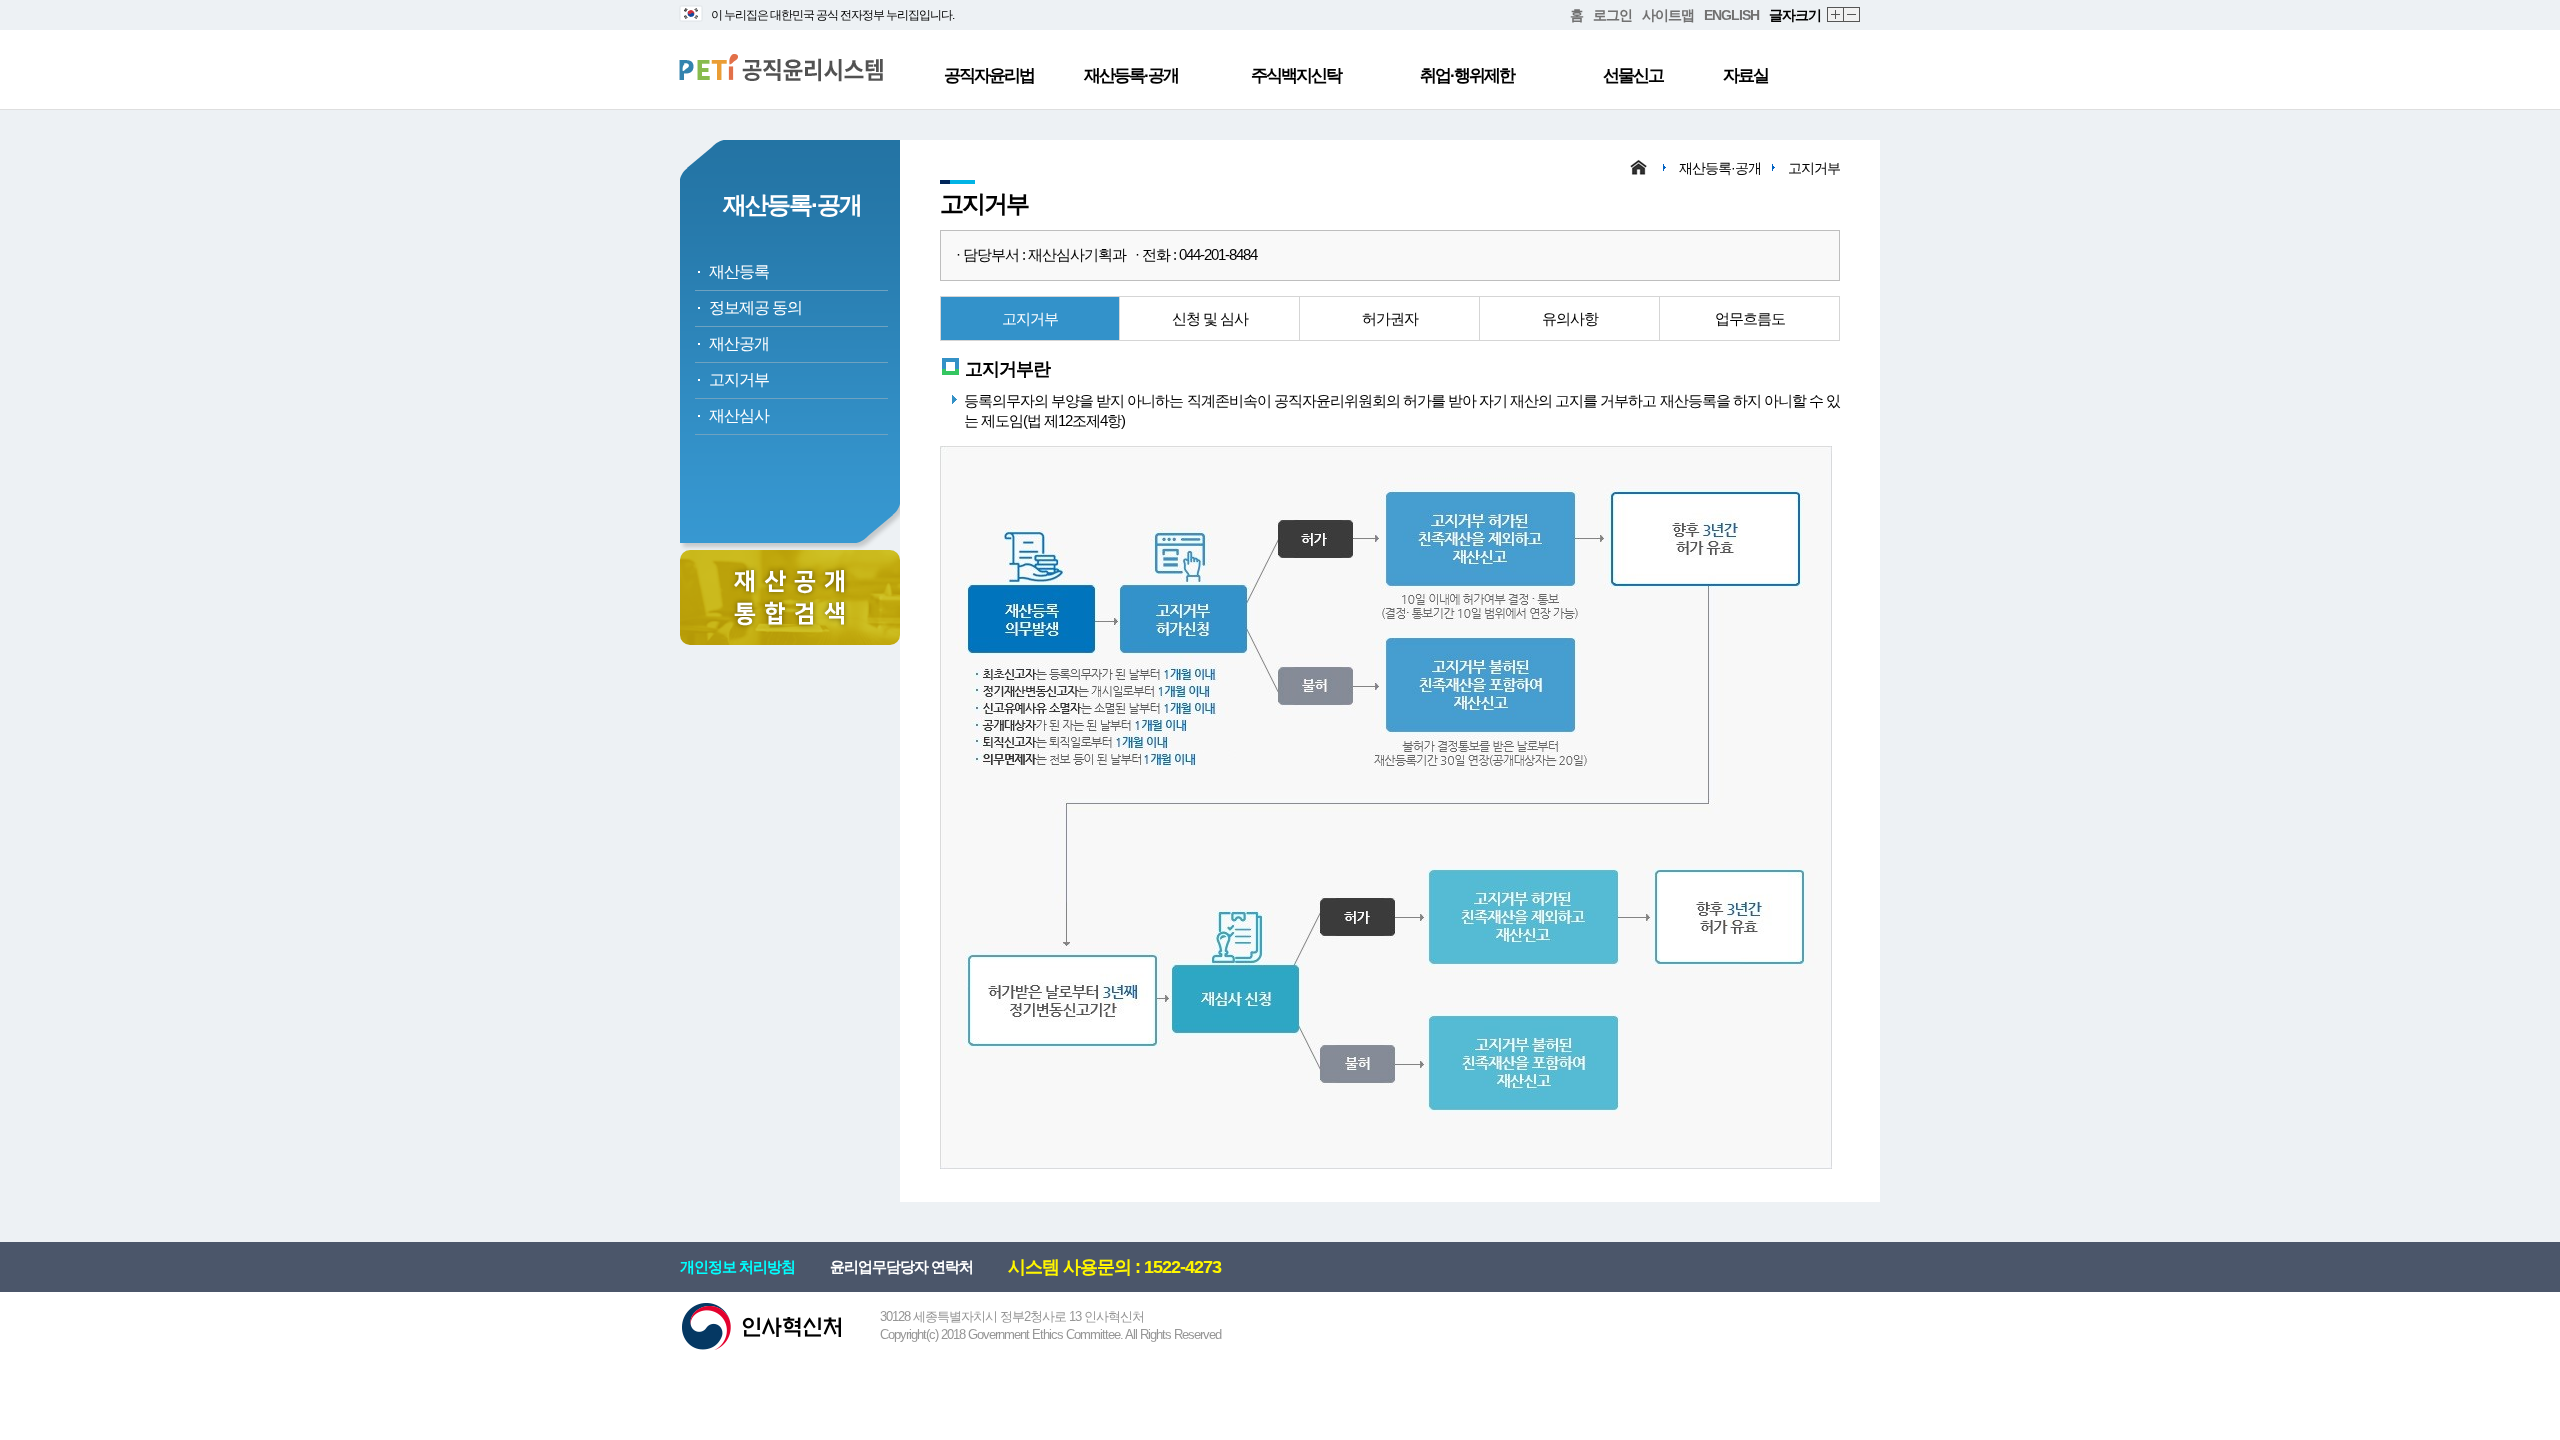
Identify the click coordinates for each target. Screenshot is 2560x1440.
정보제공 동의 (755, 307)
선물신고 (1633, 75)
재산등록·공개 (1131, 75)
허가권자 (1390, 318)
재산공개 (739, 343)
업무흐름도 (1750, 318)
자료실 (1745, 75)
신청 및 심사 (1210, 318)
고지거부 (739, 379)
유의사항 (1570, 318)
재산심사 (739, 415)
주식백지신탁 (1296, 75)
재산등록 (739, 271)
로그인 (1612, 15)
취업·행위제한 (1467, 75)
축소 (1852, 15)
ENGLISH (1731, 15)
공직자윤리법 (989, 75)
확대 (1836, 15)
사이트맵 (1668, 15)
